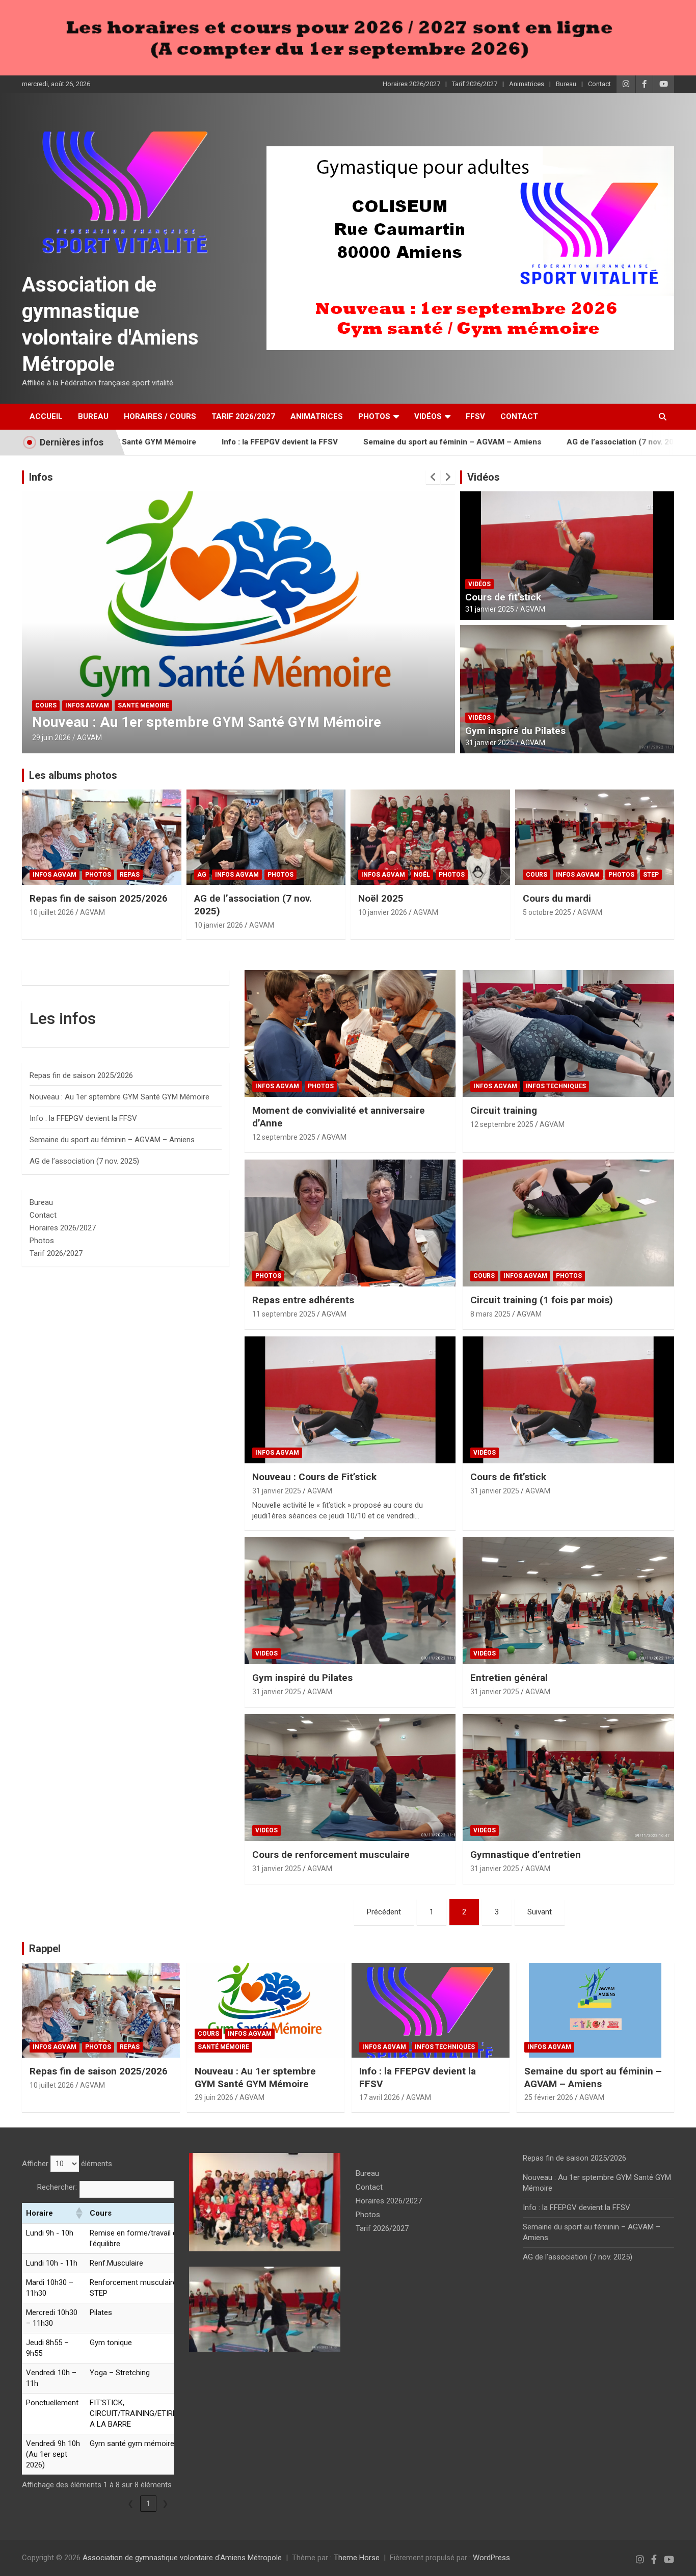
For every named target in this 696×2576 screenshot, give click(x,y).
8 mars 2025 (490, 1314)
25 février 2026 (549, 2097)
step (651, 875)
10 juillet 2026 (52, 912)
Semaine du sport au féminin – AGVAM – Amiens (368, 442)
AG (202, 875)
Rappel (45, 1949)
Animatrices (527, 84)
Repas (130, 875)
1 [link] (148, 2504)
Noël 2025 (381, 898)
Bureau (566, 84)
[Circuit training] (568, 1034)
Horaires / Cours (160, 416)
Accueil (46, 416)
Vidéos (428, 416)
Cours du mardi (557, 898)
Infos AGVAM (57, 705)
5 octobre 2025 (547, 912)
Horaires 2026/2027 (411, 84)
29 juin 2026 (214, 2097)
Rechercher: (57, 2187)
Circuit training (504, 1110)
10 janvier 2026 (219, 925)
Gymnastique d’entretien (526, 1855)
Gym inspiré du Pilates (515, 731)
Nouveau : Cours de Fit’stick (314, 1477)
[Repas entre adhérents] (350, 1223)
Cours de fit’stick (503, 597)
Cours (537, 875)
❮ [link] (131, 2504)
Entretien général (509, 1678)
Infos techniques (118, 705)
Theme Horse (357, 2558)
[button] (78, 2213)
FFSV (475, 416)
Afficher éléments (67, 2164)
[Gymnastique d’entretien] (568, 1778)
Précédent (384, 1912)
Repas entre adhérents (303, 1300)
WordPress (491, 2558)
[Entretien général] (568, 1600)
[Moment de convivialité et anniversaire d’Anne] (350, 1034)
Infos (41, 477)
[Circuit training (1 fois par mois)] (568, 1223)
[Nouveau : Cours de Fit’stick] (350, 1400)
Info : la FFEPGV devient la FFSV (196, 442)
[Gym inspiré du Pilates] (350, 1600)
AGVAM (91, 738)
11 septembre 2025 (284, 1314)
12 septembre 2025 (284, 1137)
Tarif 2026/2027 (475, 84)
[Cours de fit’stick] (568, 1400)
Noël (422, 875)
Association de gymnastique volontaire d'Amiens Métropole (182, 2558)
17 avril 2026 (52, 738)
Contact (599, 84)
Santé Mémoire (223, 2047)
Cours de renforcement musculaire (331, 1855)
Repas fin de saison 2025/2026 (99, 898)
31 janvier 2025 (490, 609)
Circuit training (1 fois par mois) (542, 1300)
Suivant (540, 1912)
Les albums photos (73, 775)
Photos (374, 416)
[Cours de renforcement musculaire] (350, 1778)
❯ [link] (165, 2504)
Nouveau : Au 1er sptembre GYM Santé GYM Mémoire (119, 1097)
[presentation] (433, 477)
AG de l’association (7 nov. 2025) (542, 442)
